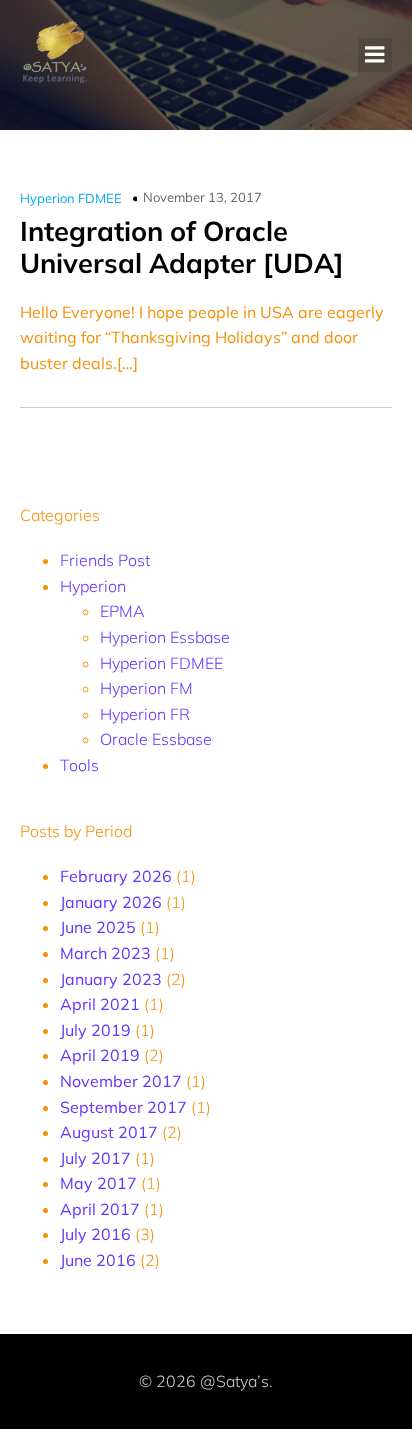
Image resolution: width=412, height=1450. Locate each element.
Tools (79, 765)
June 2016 (98, 1260)
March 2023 (105, 953)
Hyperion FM (146, 688)
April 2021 (100, 1004)
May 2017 (98, 1183)
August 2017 (109, 1132)
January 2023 (111, 979)
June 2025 (98, 927)
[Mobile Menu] (375, 55)
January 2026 (111, 902)
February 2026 (116, 876)
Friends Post (105, 560)
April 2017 (100, 1209)
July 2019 (95, 1030)
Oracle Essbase (156, 739)
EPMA (122, 611)
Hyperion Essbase (165, 637)
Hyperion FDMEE (71, 198)
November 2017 (121, 1081)
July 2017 (95, 1158)
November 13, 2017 (202, 197)
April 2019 (100, 1055)
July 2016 (95, 1234)
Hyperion (93, 586)
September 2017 (123, 1107)
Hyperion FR (145, 714)
